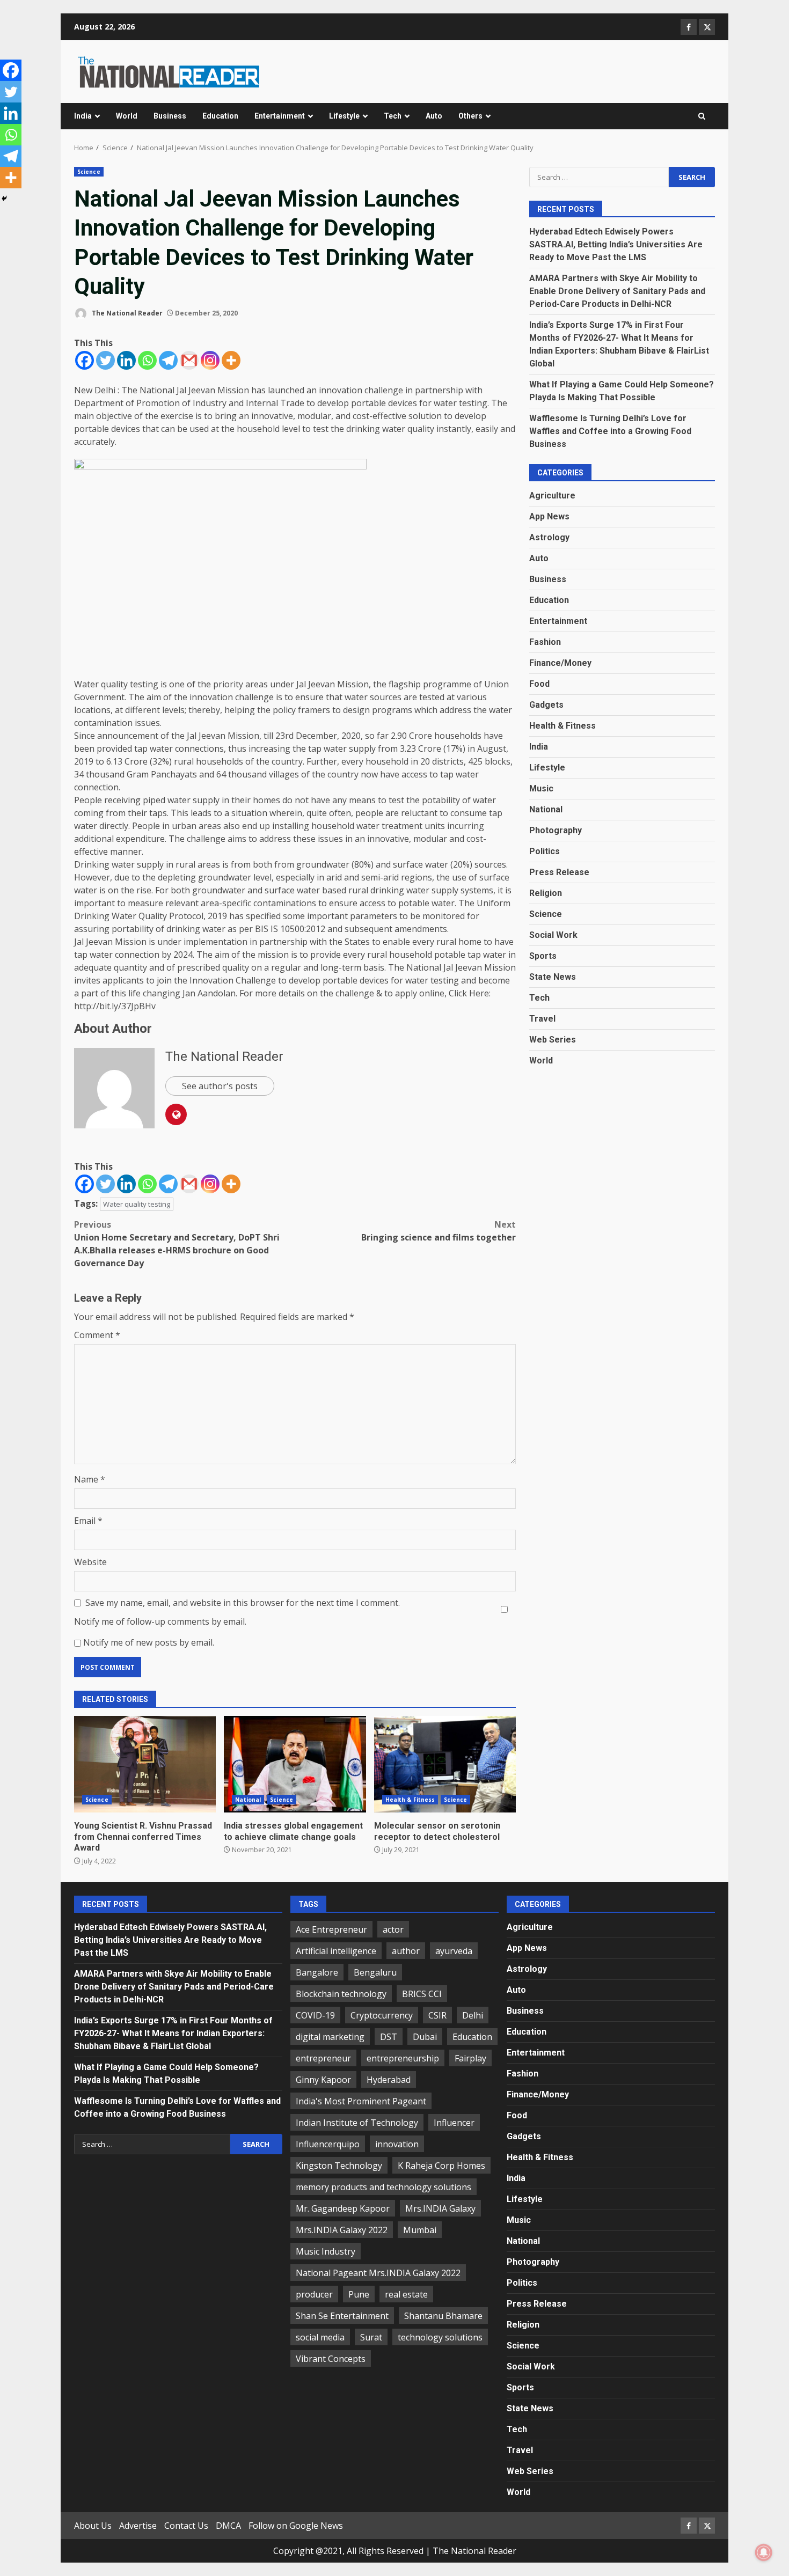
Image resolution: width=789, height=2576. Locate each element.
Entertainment (280, 116)
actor (393, 1929)
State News (553, 977)
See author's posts (220, 1086)
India (83, 116)
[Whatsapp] (147, 360)
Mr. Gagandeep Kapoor (343, 2208)
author (406, 1951)
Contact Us (186, 2526)
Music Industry (326, 2251)
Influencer (454, 2123)
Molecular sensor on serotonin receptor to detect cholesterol (445, 1764)
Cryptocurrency (382, 2015)
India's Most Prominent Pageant (361, 2101)
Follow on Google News (296, 2526)
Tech (393, 116)
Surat (371, 2337)
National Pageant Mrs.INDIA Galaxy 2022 (378, 2273)
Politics (545, 851)
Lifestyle (344, 116)
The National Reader (126, 313)
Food (539, 684)
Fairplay (470, 2058)
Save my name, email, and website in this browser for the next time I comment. (243, 1603)
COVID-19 (315, 2015)
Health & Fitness (410, 1800)
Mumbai (420, 2230)
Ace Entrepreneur (331, 1929)
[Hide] (4, 199)
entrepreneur (323, 2058)
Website (90, 1562)
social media (320, 2337)
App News (549, 516)
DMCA (228, 2526)
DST (389, 2037)
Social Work (553, 935)
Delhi (473, 2015)
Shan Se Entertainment (342, 2316)
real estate (406, 2294)
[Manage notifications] (764, 2552)
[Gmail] (189, 360)
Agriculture (552, 496)
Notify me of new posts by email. (149, 1642)
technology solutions (440, 2337)
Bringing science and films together (439, 1231)
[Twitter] (105, 360)
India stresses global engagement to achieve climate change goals (295, 1764)
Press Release (559, 872)
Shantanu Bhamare (443, 2316)
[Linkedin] (126, 360)
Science (89, 172)
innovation (397, 2144)
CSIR (437, 2015)
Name (90, 1479)
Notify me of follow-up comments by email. (160, 1621)
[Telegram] (168, 360)
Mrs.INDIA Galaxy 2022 (342, 2230)
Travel (542, 1019)
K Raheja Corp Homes (441, 2166)
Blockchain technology (341, 1994)
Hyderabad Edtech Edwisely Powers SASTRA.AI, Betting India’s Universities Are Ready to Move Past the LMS (616, 244)
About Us (93, 2526)
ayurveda (454, 1951)
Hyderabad (389, 2080)
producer (314, 2294)
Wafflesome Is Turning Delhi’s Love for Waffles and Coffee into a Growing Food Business (610, 431)
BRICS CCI (422, 1994)
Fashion (545, 642)
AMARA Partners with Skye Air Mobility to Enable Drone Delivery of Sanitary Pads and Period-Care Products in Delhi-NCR (617, 291)
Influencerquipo (328, 2144)
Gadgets (546, 705)
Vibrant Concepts (331, 2359)
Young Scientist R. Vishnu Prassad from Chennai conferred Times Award (145, 1764)
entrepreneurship (403, 2058)
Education (220, 116)
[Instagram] (210, 360)
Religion (546, 893)
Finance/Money (560, 663)
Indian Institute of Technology (357, 2123)
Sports (543, 956)
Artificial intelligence (336, 1951)
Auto (434, 116)
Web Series (553, 1040)
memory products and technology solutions (383, 2187)
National (248, 1800)
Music (541, 788)
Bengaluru (375, 1972)
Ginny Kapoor (323, 2080)
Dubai (425, 2037)
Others (470, 116)
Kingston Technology (339, 2166)
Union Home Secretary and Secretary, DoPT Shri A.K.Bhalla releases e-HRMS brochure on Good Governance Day (177, 1244)
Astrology (549, 537)
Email (88, 1521)
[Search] (702, 116)
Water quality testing (137, 1204)
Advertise (138, 2526)
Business (170, 116)
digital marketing (330, 2037)
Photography (556, 830)
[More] (231, 360)
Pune (359, 2294)
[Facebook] (85, 360)
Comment (97, 1335)
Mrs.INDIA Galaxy (440, 2208)
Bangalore (317, 1972)
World (127, 116)
